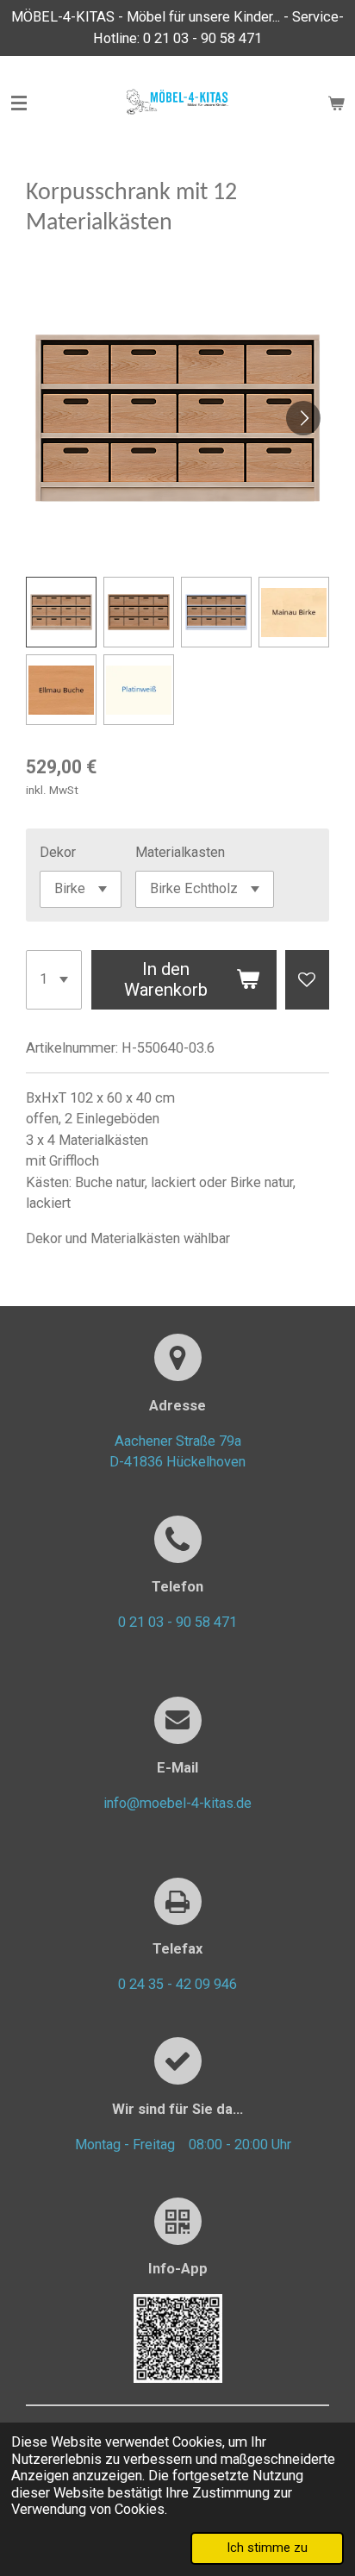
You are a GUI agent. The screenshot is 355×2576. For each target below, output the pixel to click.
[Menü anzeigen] (19, 103)
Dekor (58, 852)
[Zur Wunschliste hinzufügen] (307, 980)
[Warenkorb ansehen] (336, 103)
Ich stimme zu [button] (267, 2548)
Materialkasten (180, 852)
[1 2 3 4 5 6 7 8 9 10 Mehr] (54, 980)
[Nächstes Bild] (303, 418)
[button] (61, 612)
